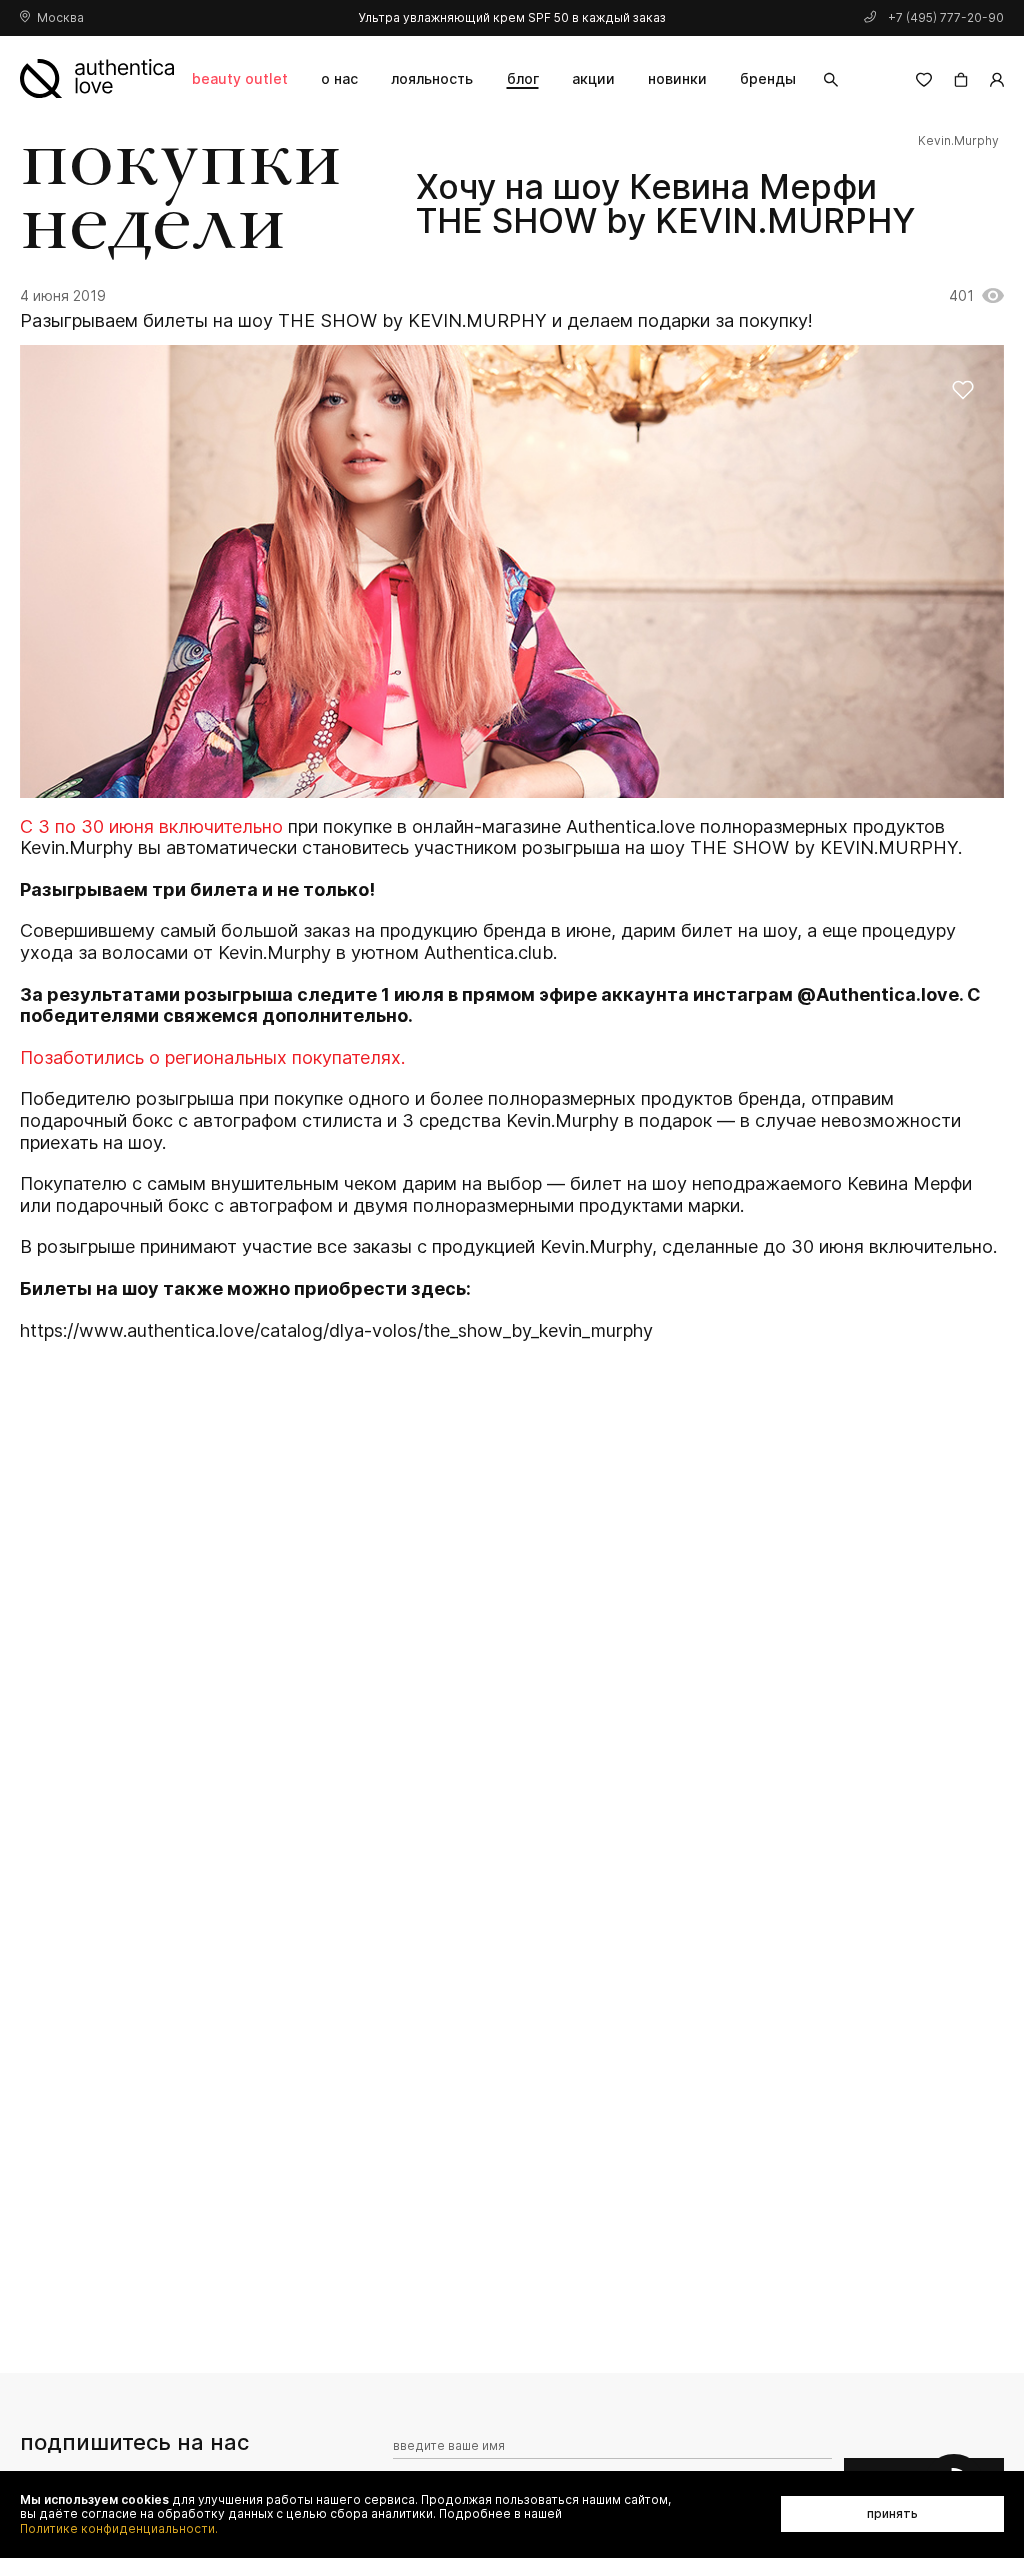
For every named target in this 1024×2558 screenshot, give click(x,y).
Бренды (768, 78)
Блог (523, 78)
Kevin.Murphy (958, 141)
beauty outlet (240, 78)
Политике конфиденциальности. (119, 2529)
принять (892, 2513)
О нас (339, 78)
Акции (593, 78)
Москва (60, 17)
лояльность (432, 78)
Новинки (677, 78)
